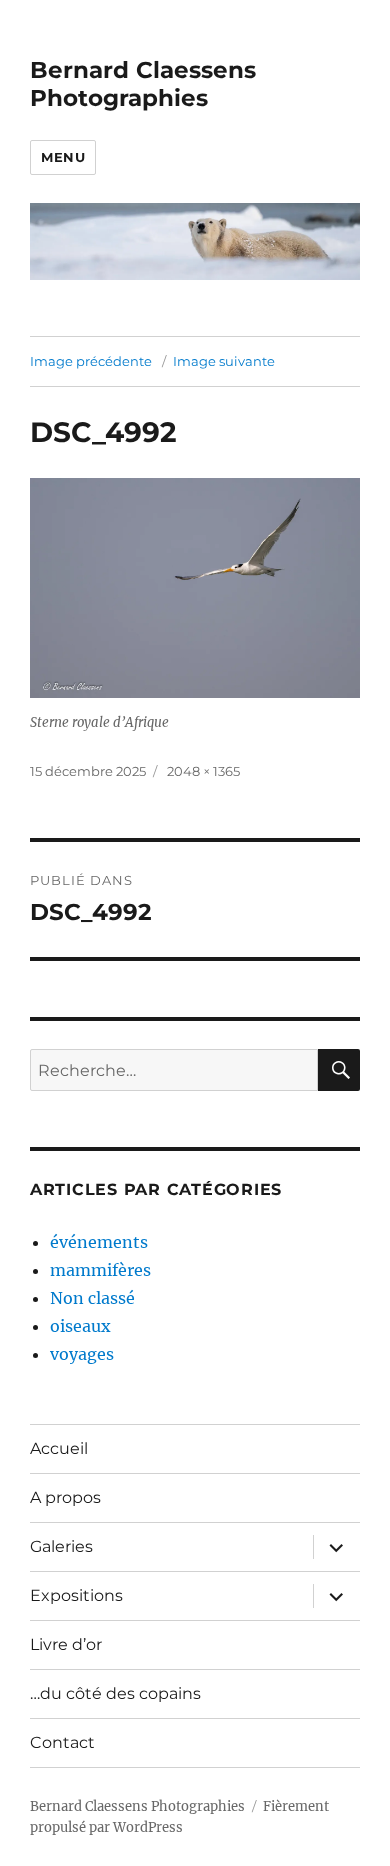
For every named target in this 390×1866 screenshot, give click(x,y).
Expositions (76, 1595)
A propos (65, 1497)
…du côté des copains (115, 1693)
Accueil (59, 1448)
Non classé (92, 1298)
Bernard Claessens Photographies (143, 84)
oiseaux (80, 1326)
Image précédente (91, 361)
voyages (82, 1354)
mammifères (100, 1270)
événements (99, 1242)
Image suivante (224, 361)
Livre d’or (66, 1644)
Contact (62, 1742)
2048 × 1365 (203, 771)
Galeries (61, 1546)
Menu (63, 157)
